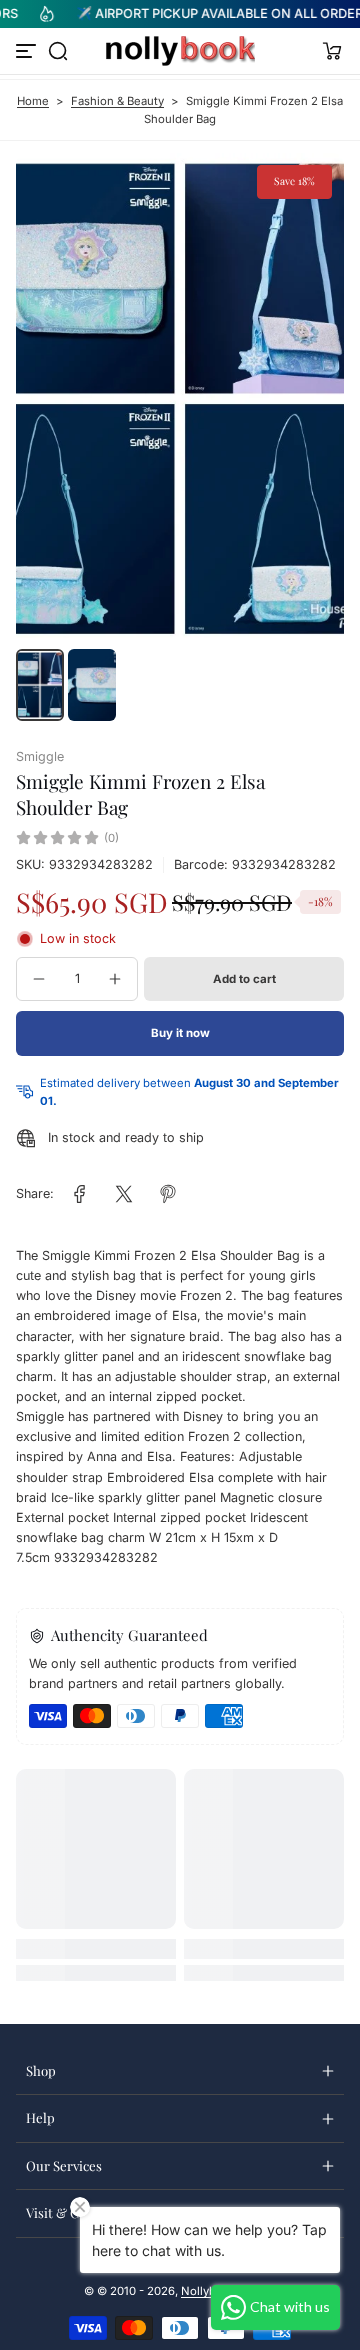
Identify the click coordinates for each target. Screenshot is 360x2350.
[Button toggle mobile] (28, 51)
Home (33, 101)
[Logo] (180, 51)
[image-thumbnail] (40, 685)
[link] (80, 1194)
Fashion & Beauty (117, 101)
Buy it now (180, 1033)
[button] (58, 51)
